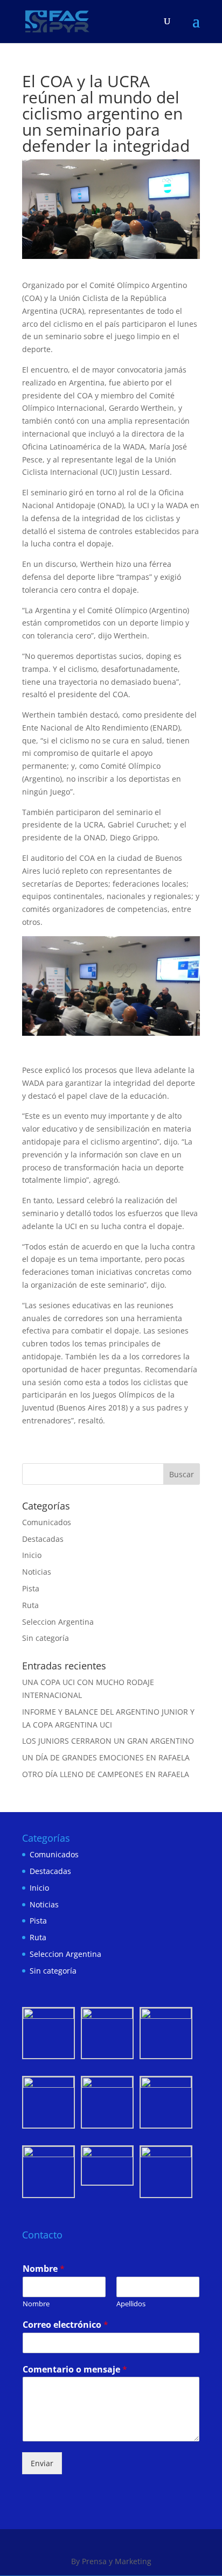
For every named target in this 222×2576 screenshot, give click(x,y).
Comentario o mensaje (75, 2370)
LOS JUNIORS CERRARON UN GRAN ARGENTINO (108, 1741)
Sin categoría (46, 1638)
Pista (31, 1588)
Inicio (32, 1555)
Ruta (30, 1605)
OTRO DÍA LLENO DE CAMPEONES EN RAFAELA (106, 1774)
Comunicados (47, 1522)
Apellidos (131, 2304)
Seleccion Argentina (58, 1622)
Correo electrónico (65, 2325)
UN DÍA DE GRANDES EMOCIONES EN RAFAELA (106, 1757)
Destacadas (43, 1539)
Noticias (37, 1572)
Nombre (44, 2269)
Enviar (42, 2463)
